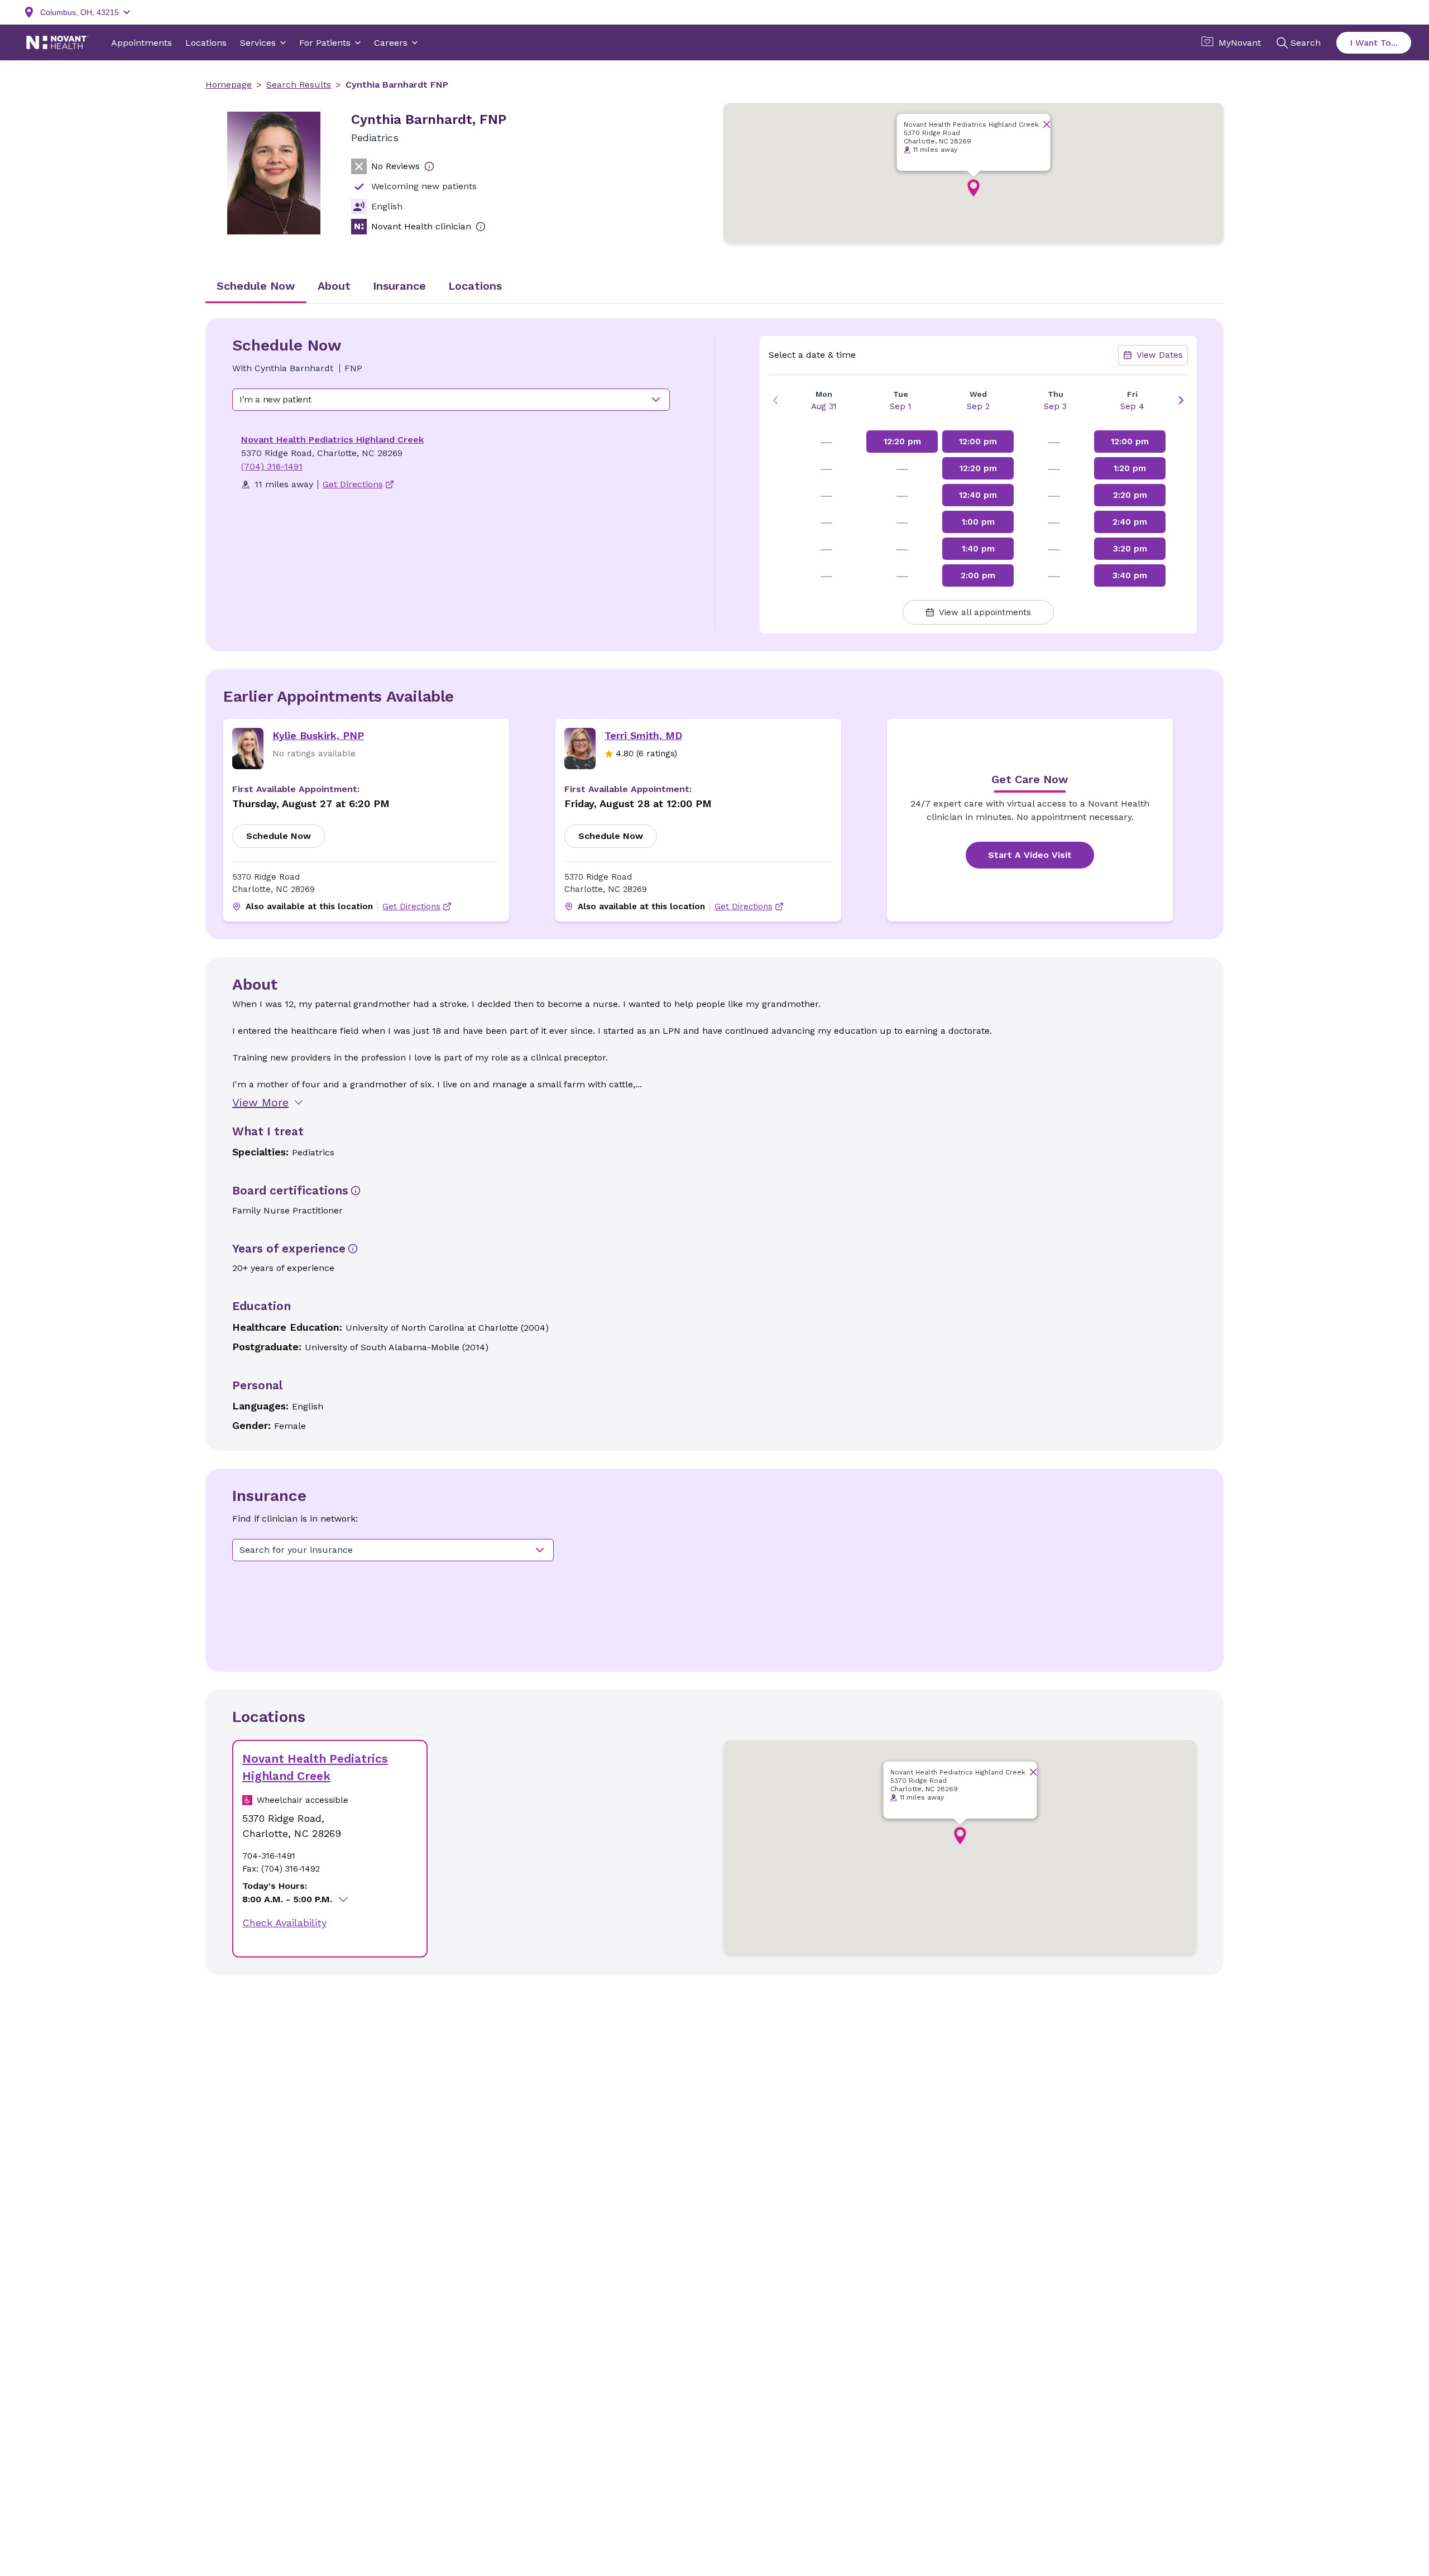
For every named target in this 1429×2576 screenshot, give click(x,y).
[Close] (1047, 124)
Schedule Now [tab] (256, 286)
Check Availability (284, 1923)
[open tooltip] (429, 166)
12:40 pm (978, 495)
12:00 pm (978, 442)
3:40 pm (1130, 575)
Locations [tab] (475, 286)
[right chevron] (1181, 400)
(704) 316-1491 (272, 466)
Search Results (299, 85)
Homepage (229, 85)
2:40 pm (1130, 522)
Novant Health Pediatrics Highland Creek (332, 440)
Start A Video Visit (1030, 855)
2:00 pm (978, 575)
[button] (974, 188)
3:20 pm (1130, 549)
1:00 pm (978, 522)
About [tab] (334, 286)
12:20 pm (902, 442)
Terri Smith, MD (643, 735)
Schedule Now (279, 836)
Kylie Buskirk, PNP (318, 735)
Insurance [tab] (399, 286)
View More (260, 1102)
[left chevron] (775, 400)
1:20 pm (1130, 468)
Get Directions (411, 906)
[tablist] (714, 287)
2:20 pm (1130, 495)
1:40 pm (978, 549)
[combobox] (451, 400)
